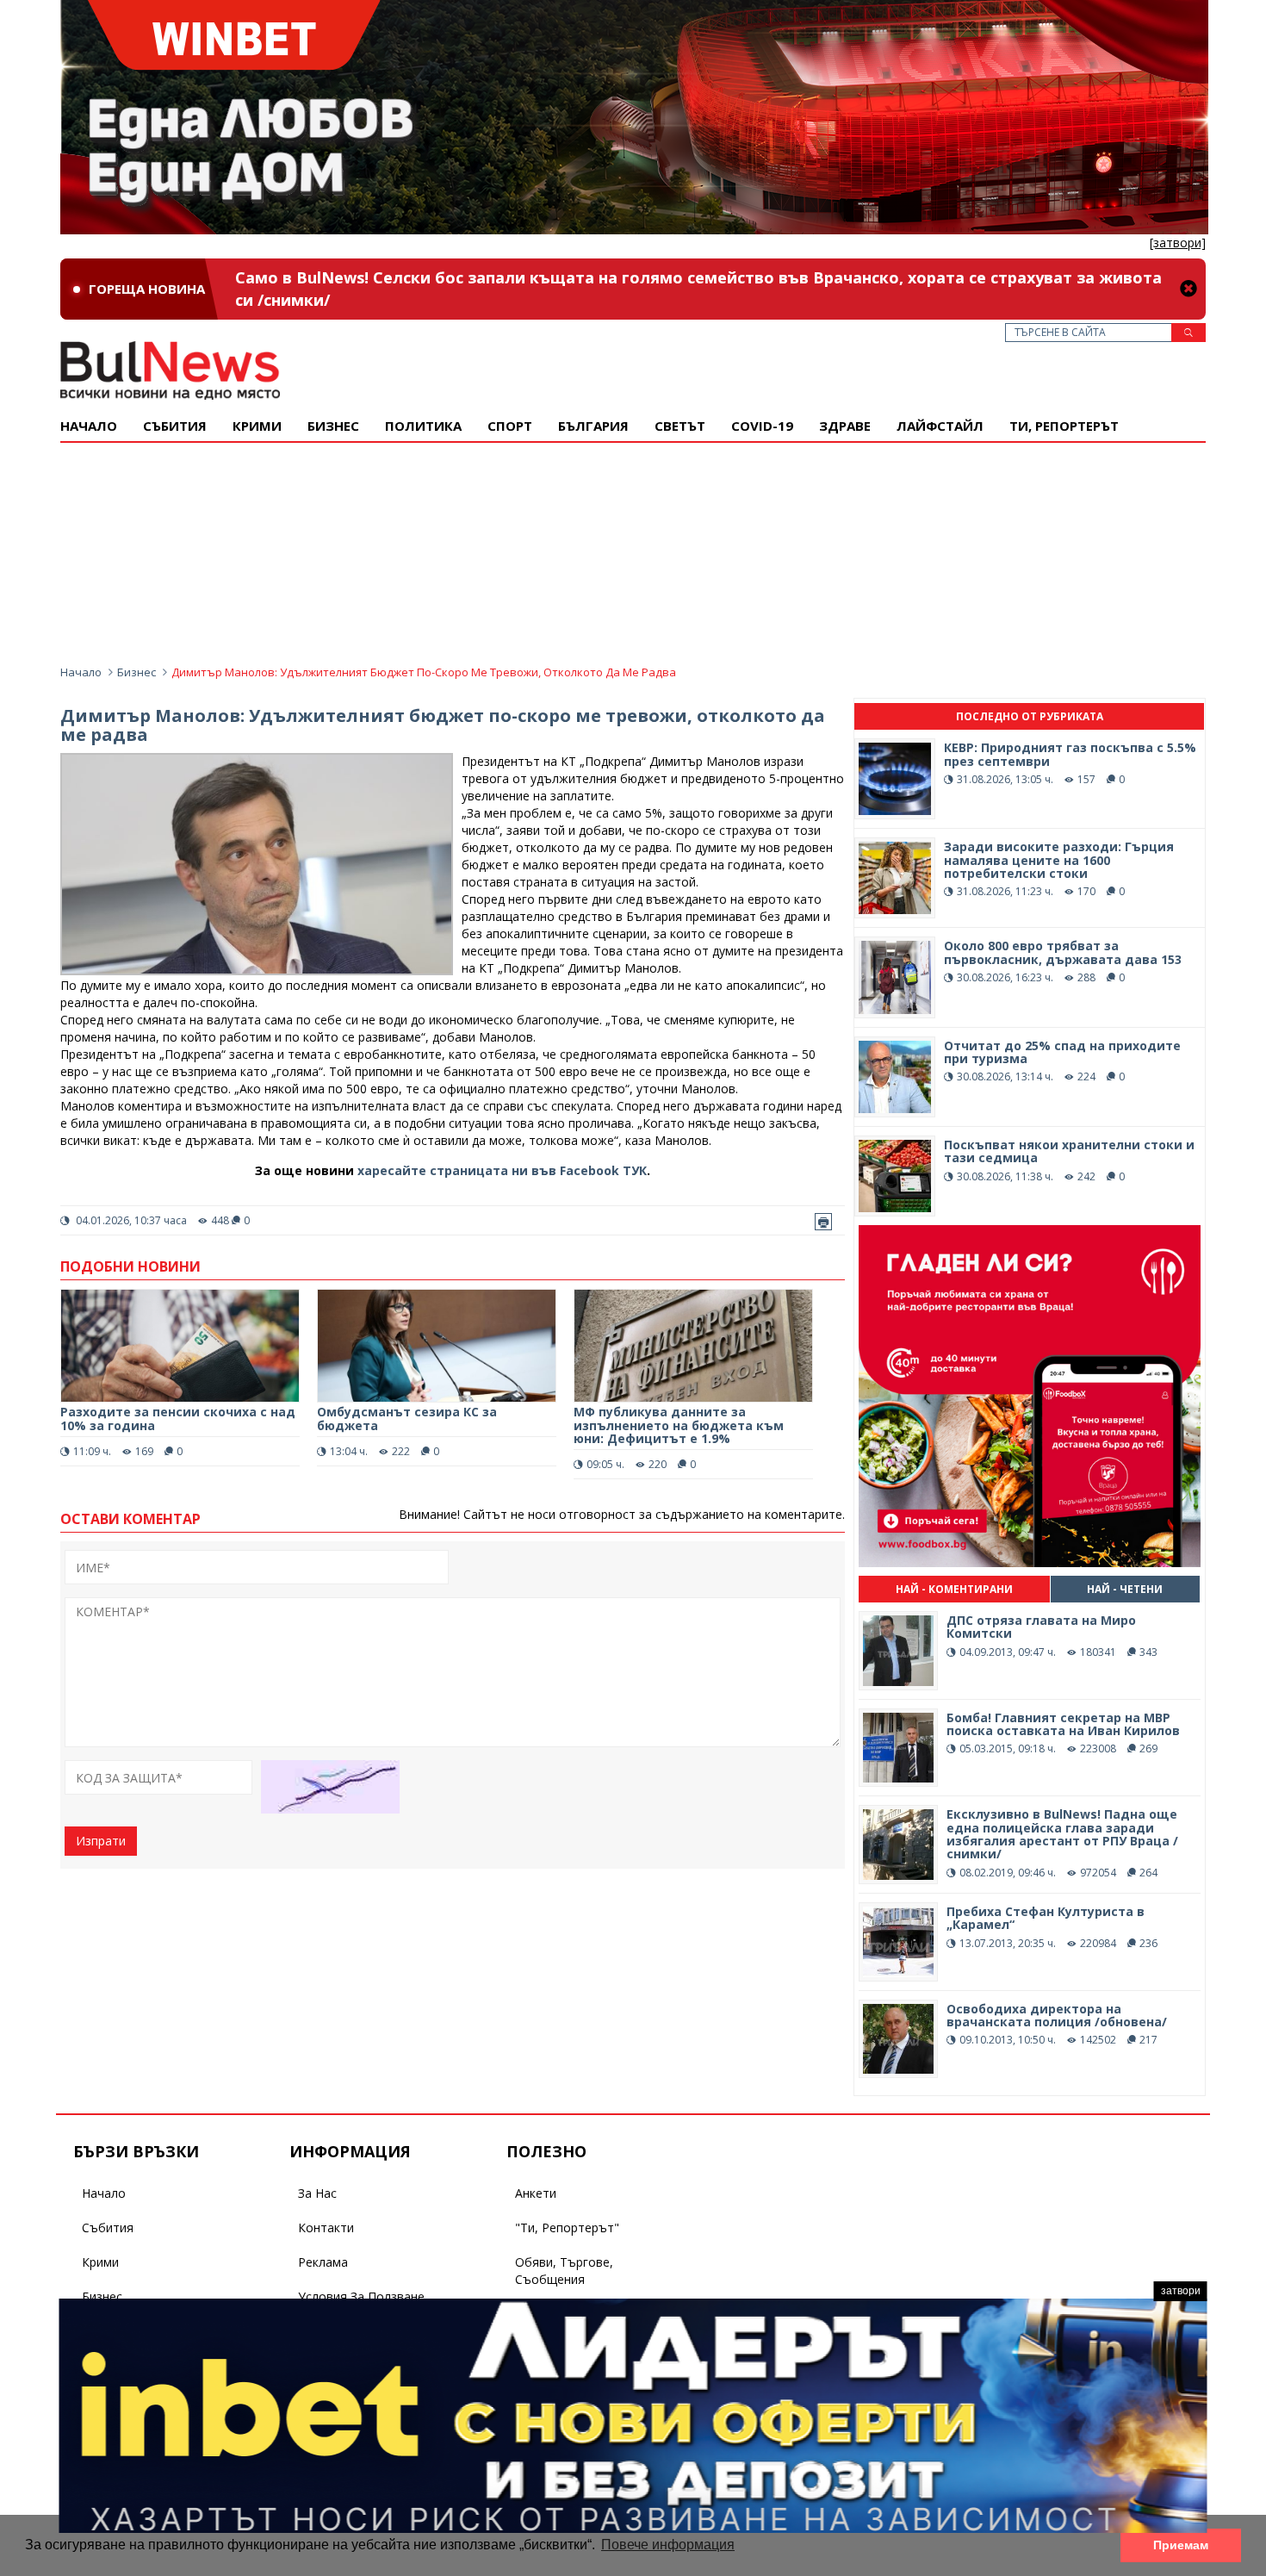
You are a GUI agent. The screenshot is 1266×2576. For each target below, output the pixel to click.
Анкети (536, 2193)
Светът (680, 426)
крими (257, 426)
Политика (423, 426)
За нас (317, 2193)
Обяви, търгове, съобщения (564, 2271)
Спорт (510, 426)
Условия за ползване (361, 2296)
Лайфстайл (940, 426)
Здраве (845, 426)
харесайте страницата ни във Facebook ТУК (502, 1170)
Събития (108, 2228)
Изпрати (101, 1841)
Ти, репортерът (1064, 426)
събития (175, 426)
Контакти (326, 2228)
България (593, 426)
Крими (100, 2262)
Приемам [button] (1181, 2545)
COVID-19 (762, 426)
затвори (1181, 2291)
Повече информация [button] (668, 2545)
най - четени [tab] (1125, 1589)
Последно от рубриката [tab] (1030, 716)
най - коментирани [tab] (954, 1589)
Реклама (323, 2262)
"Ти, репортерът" (567, 2228)
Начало (89, 426)
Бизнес (333, 426)
